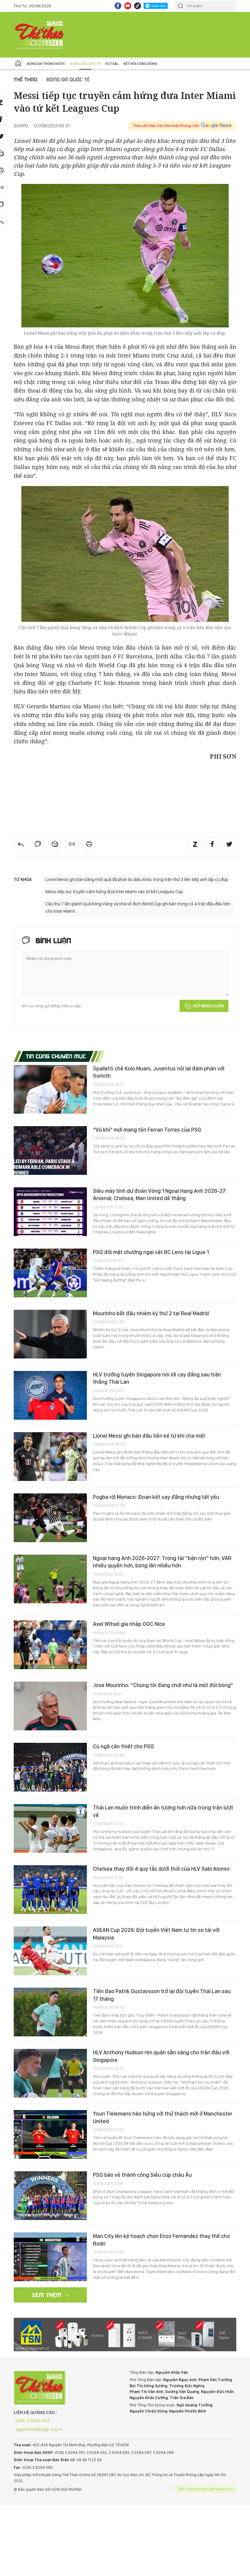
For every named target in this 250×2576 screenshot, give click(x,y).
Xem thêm (47, 2295)
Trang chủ (18, 64)
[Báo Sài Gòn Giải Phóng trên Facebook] (118, 6)
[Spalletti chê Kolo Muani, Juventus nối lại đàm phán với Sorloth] (50, 1089)
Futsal (112, 64)
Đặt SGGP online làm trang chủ (206, 2489)
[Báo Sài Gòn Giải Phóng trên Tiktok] (137, 6)
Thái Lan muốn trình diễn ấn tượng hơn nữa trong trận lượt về (163, 1811)
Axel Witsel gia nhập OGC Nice (129, 1624)
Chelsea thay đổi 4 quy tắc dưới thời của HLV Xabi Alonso (161, 1869)
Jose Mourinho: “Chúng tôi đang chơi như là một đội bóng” (163, 1685)
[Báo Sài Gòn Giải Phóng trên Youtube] (128, 6)
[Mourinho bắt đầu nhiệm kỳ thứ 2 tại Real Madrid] (50, 1334)
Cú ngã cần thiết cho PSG (123, 1746)
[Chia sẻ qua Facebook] (212, 844)
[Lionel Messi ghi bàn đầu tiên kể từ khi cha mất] (50, 1457)
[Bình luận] (38, 844)
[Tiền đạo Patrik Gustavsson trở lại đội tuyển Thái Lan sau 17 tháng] (50, 2012)
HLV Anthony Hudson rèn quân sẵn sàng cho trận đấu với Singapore (161, 2056)
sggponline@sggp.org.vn (39, 2429)
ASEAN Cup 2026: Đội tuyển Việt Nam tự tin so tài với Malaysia (156, 1934)
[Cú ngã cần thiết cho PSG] (50, 1767)
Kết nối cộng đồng (140, 64)
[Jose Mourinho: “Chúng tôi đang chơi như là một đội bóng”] (50, 1706)
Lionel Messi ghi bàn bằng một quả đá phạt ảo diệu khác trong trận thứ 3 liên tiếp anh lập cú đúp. (137, 879)
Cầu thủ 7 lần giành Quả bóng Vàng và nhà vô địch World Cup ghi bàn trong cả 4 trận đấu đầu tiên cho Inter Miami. (138, 907)
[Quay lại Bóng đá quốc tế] (21, 844)
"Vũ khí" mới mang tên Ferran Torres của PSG (147, 1130)
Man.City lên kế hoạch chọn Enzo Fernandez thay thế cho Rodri (161, 2240)
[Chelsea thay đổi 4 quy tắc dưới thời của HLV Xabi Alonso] (50, 1890)
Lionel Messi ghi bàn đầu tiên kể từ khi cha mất (149, 1436)
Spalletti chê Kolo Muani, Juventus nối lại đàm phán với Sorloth (159, 1072)
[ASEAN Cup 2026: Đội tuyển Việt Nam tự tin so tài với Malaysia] (50, 1951)
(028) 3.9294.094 (32, 2421)
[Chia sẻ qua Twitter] (229, 844)
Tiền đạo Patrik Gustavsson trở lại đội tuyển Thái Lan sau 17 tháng (162, 1995)
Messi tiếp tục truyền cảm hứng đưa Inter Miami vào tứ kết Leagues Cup (114, 892)
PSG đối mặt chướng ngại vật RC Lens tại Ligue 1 (151, 1252)
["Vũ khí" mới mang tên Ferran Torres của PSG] (50, 1151)
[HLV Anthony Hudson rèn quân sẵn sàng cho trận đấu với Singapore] (50, 2073)
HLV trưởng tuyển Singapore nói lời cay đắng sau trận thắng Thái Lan (157, 1378)
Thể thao (26, 79)
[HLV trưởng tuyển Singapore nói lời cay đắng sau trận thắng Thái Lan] (50, 1395)
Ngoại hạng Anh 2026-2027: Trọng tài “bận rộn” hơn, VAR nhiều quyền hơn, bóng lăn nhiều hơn (162, 1562)
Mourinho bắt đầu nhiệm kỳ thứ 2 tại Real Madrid (151, 1313)
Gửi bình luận (208, 1006)
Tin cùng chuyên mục (56, 1056)
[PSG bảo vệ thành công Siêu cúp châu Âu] (50, 2196)
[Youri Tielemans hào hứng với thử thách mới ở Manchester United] (50, 2134)
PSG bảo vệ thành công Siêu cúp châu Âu (142, 2175)
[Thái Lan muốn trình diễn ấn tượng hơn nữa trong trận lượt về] (50, 1828)
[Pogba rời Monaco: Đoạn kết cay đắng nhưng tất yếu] (50, 1518)
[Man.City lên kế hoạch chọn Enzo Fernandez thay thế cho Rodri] (50, 2257)
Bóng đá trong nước (46, 64)
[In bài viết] (89, 844)
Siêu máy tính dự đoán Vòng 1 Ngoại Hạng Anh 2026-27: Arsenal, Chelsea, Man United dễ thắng (160, 1195)
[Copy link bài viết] (72, 844)
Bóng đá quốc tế (85, 64)
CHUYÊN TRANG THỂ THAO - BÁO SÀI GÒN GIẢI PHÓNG (40, 35)
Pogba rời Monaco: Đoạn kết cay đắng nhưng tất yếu (156, 1497)
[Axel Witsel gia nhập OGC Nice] (50, 1645)
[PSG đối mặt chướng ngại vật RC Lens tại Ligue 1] (50, 1273)
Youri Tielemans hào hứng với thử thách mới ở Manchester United (163, 2117)
